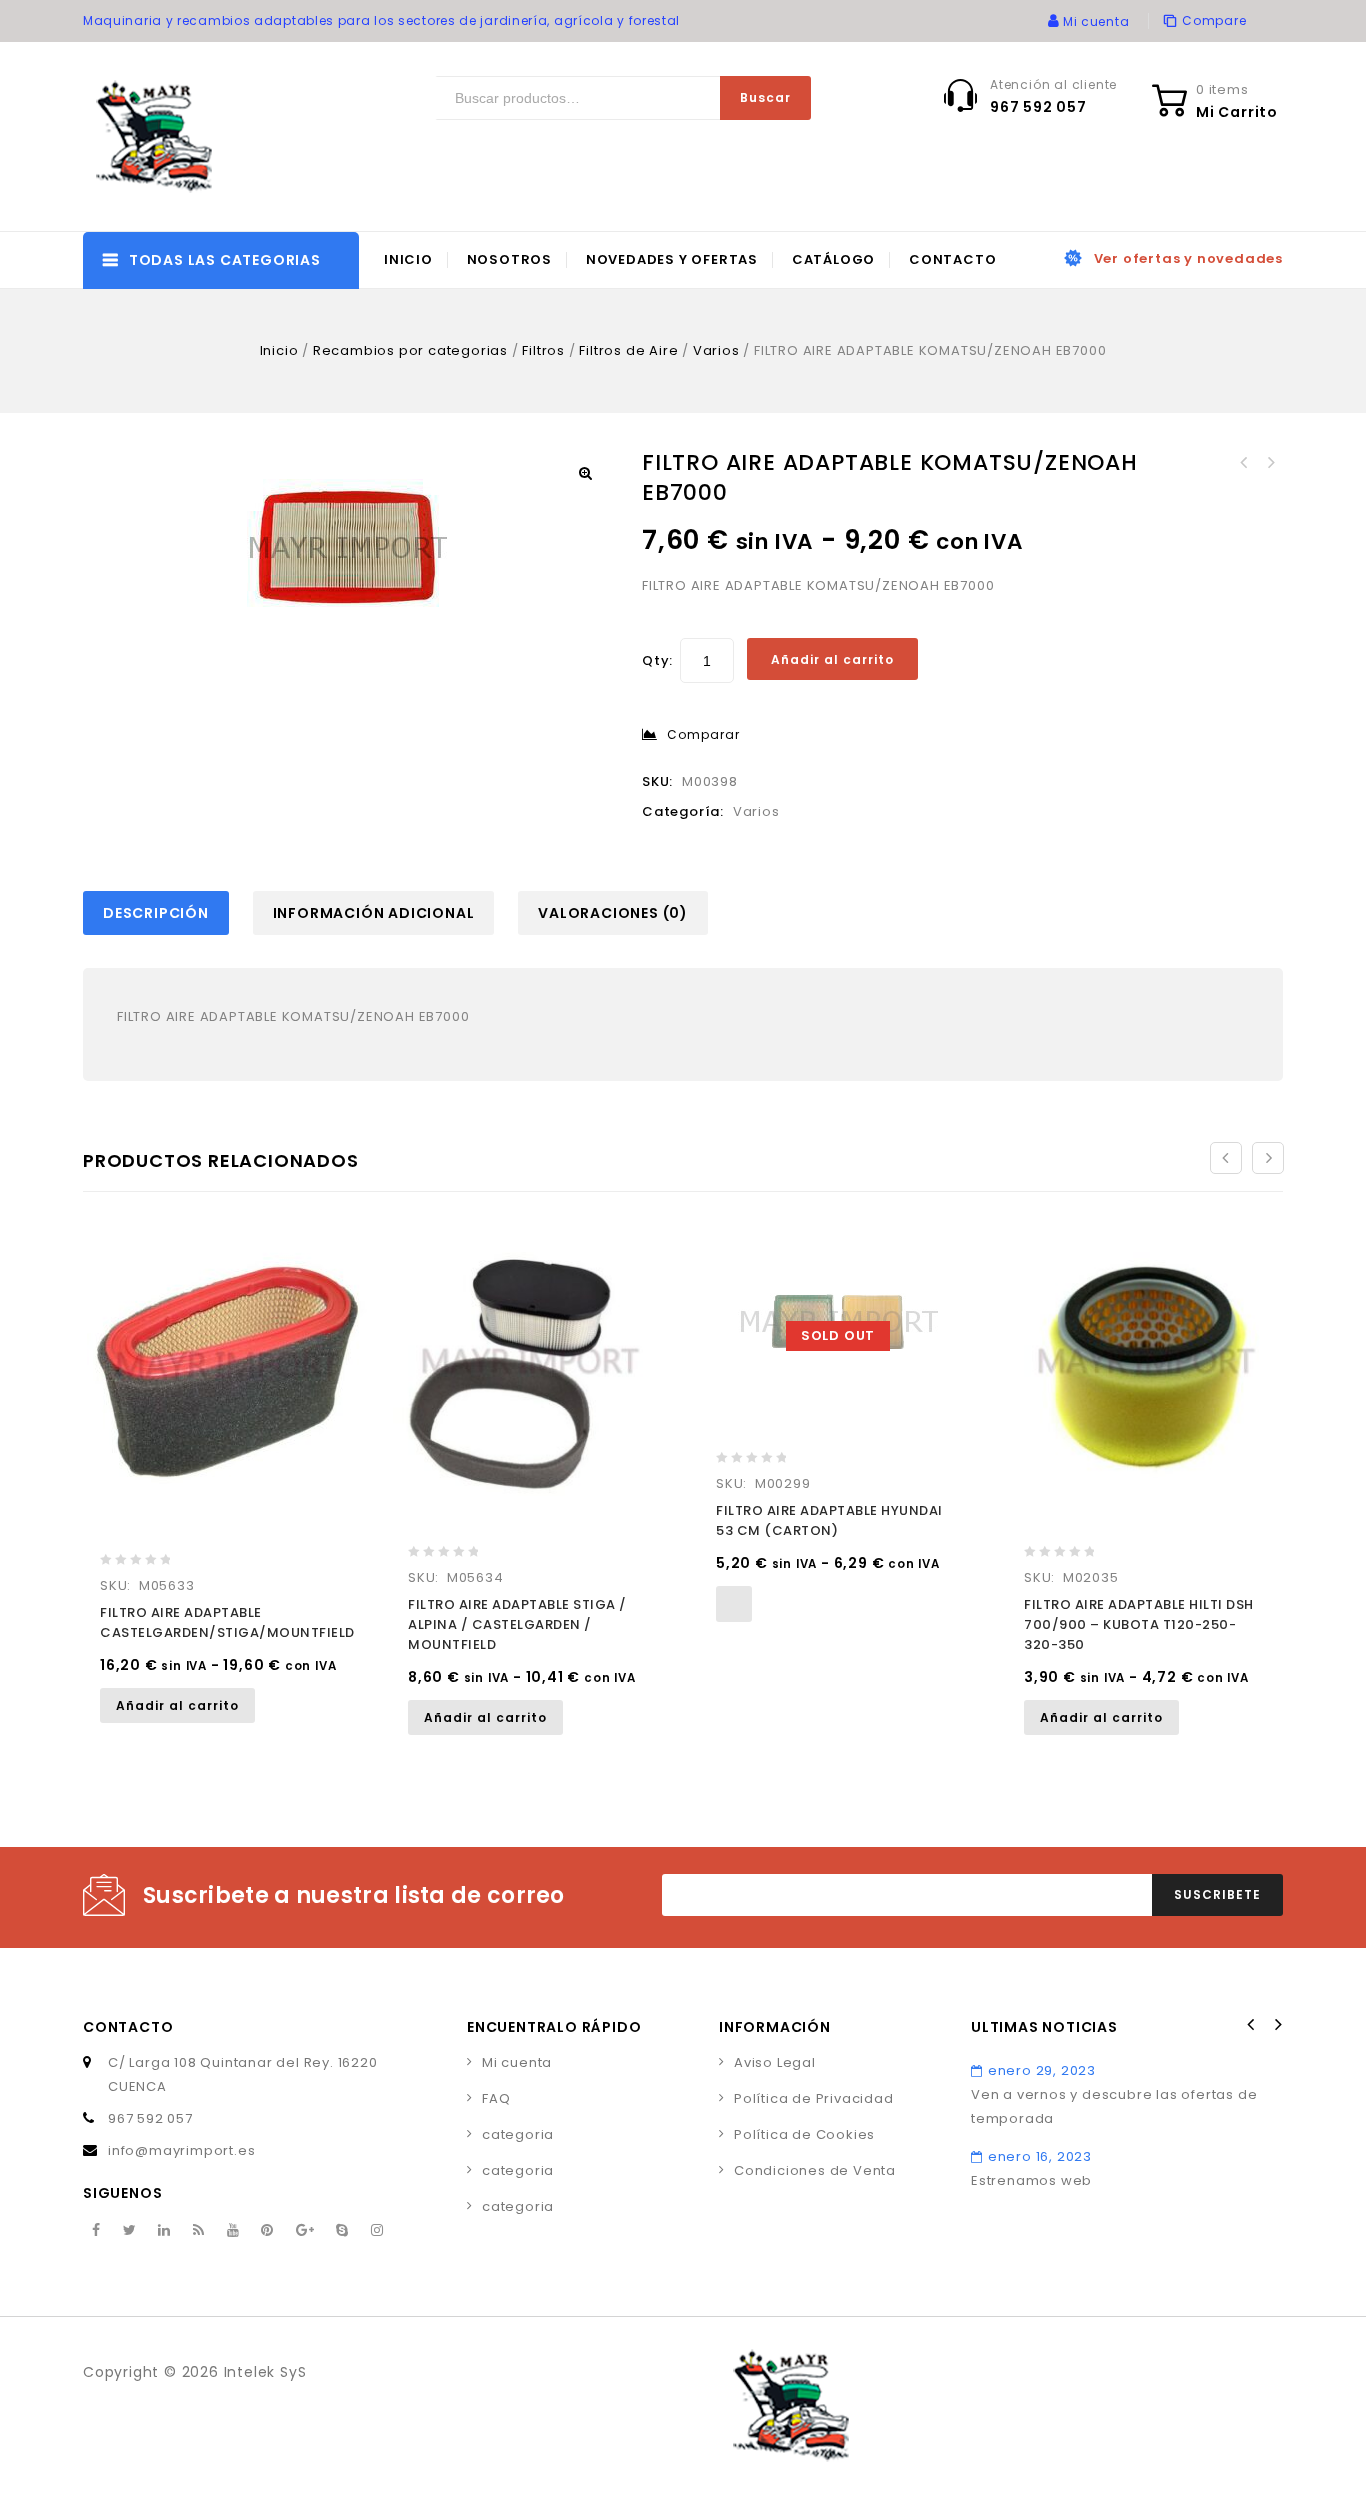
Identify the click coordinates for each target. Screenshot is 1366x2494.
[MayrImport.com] (158, 136)
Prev (1251, 2025)
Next (1277, 2025)
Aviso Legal (775, 2062)
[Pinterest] (267, 2231)
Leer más (734, 1604)
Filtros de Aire (628, 350)
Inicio (408, 259)
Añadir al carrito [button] (177, 1705)
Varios (716, 350)
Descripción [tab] (156, 913)
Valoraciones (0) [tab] (613, 913)
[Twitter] (130, 2231)
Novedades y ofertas (672, 259)
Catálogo (833, 259)
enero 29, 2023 (1042, 2070)
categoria (518, 2134)
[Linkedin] (164, 2231)
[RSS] (199, 2231)
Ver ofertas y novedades (1188, 258)
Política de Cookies (804, 2134)
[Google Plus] (305, 2231)
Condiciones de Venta (815, 2170)
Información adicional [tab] (374, 913)
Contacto (952, 259)
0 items (1222, 89)
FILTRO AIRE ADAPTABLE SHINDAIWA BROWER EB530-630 (1244, 463)
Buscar (765, 97)
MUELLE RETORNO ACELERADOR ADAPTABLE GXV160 (1270, 463)
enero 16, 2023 (1040, 2156)
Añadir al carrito (832, 659)
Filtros (543, 350)
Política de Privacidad (814, 2098)
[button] (585, 473)
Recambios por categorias (410, 350)
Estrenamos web (1031, 2180)
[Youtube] (233, 2231)
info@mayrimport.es (181, 2150)
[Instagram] (377, 2231)
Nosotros (509, 259)
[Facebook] (96, 2231)
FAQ (496, 2098)
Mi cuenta (517, 2062)
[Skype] (342, 2231)
